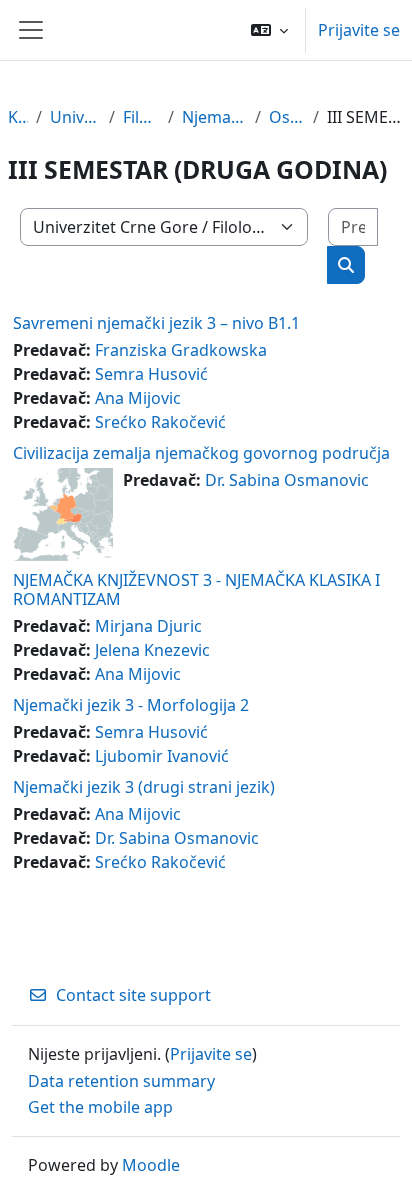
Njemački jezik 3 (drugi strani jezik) (144, 787)
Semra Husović (151, 374)
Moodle (151, 1165)
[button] (269, 30)
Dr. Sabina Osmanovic (287, 480)
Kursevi (18, 117)
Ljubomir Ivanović (162, 756)
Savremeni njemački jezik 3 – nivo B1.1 (156, 323)
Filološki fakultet (141, 117)
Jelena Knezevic (152, 650)
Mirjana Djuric (148, 626)
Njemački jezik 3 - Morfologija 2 (131, 705)
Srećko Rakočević (160, 422)
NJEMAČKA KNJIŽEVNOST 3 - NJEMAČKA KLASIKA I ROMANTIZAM (196, 589)
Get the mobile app (100, 1107)
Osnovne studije (287, 117)
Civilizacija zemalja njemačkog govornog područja (201, 453)
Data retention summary (121, 1081)
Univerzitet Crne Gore (75, 117)
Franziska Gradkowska (181, 350)
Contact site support (133, 995)
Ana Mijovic (138, 398)
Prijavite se (359, 30)
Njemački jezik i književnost (215, 117)
